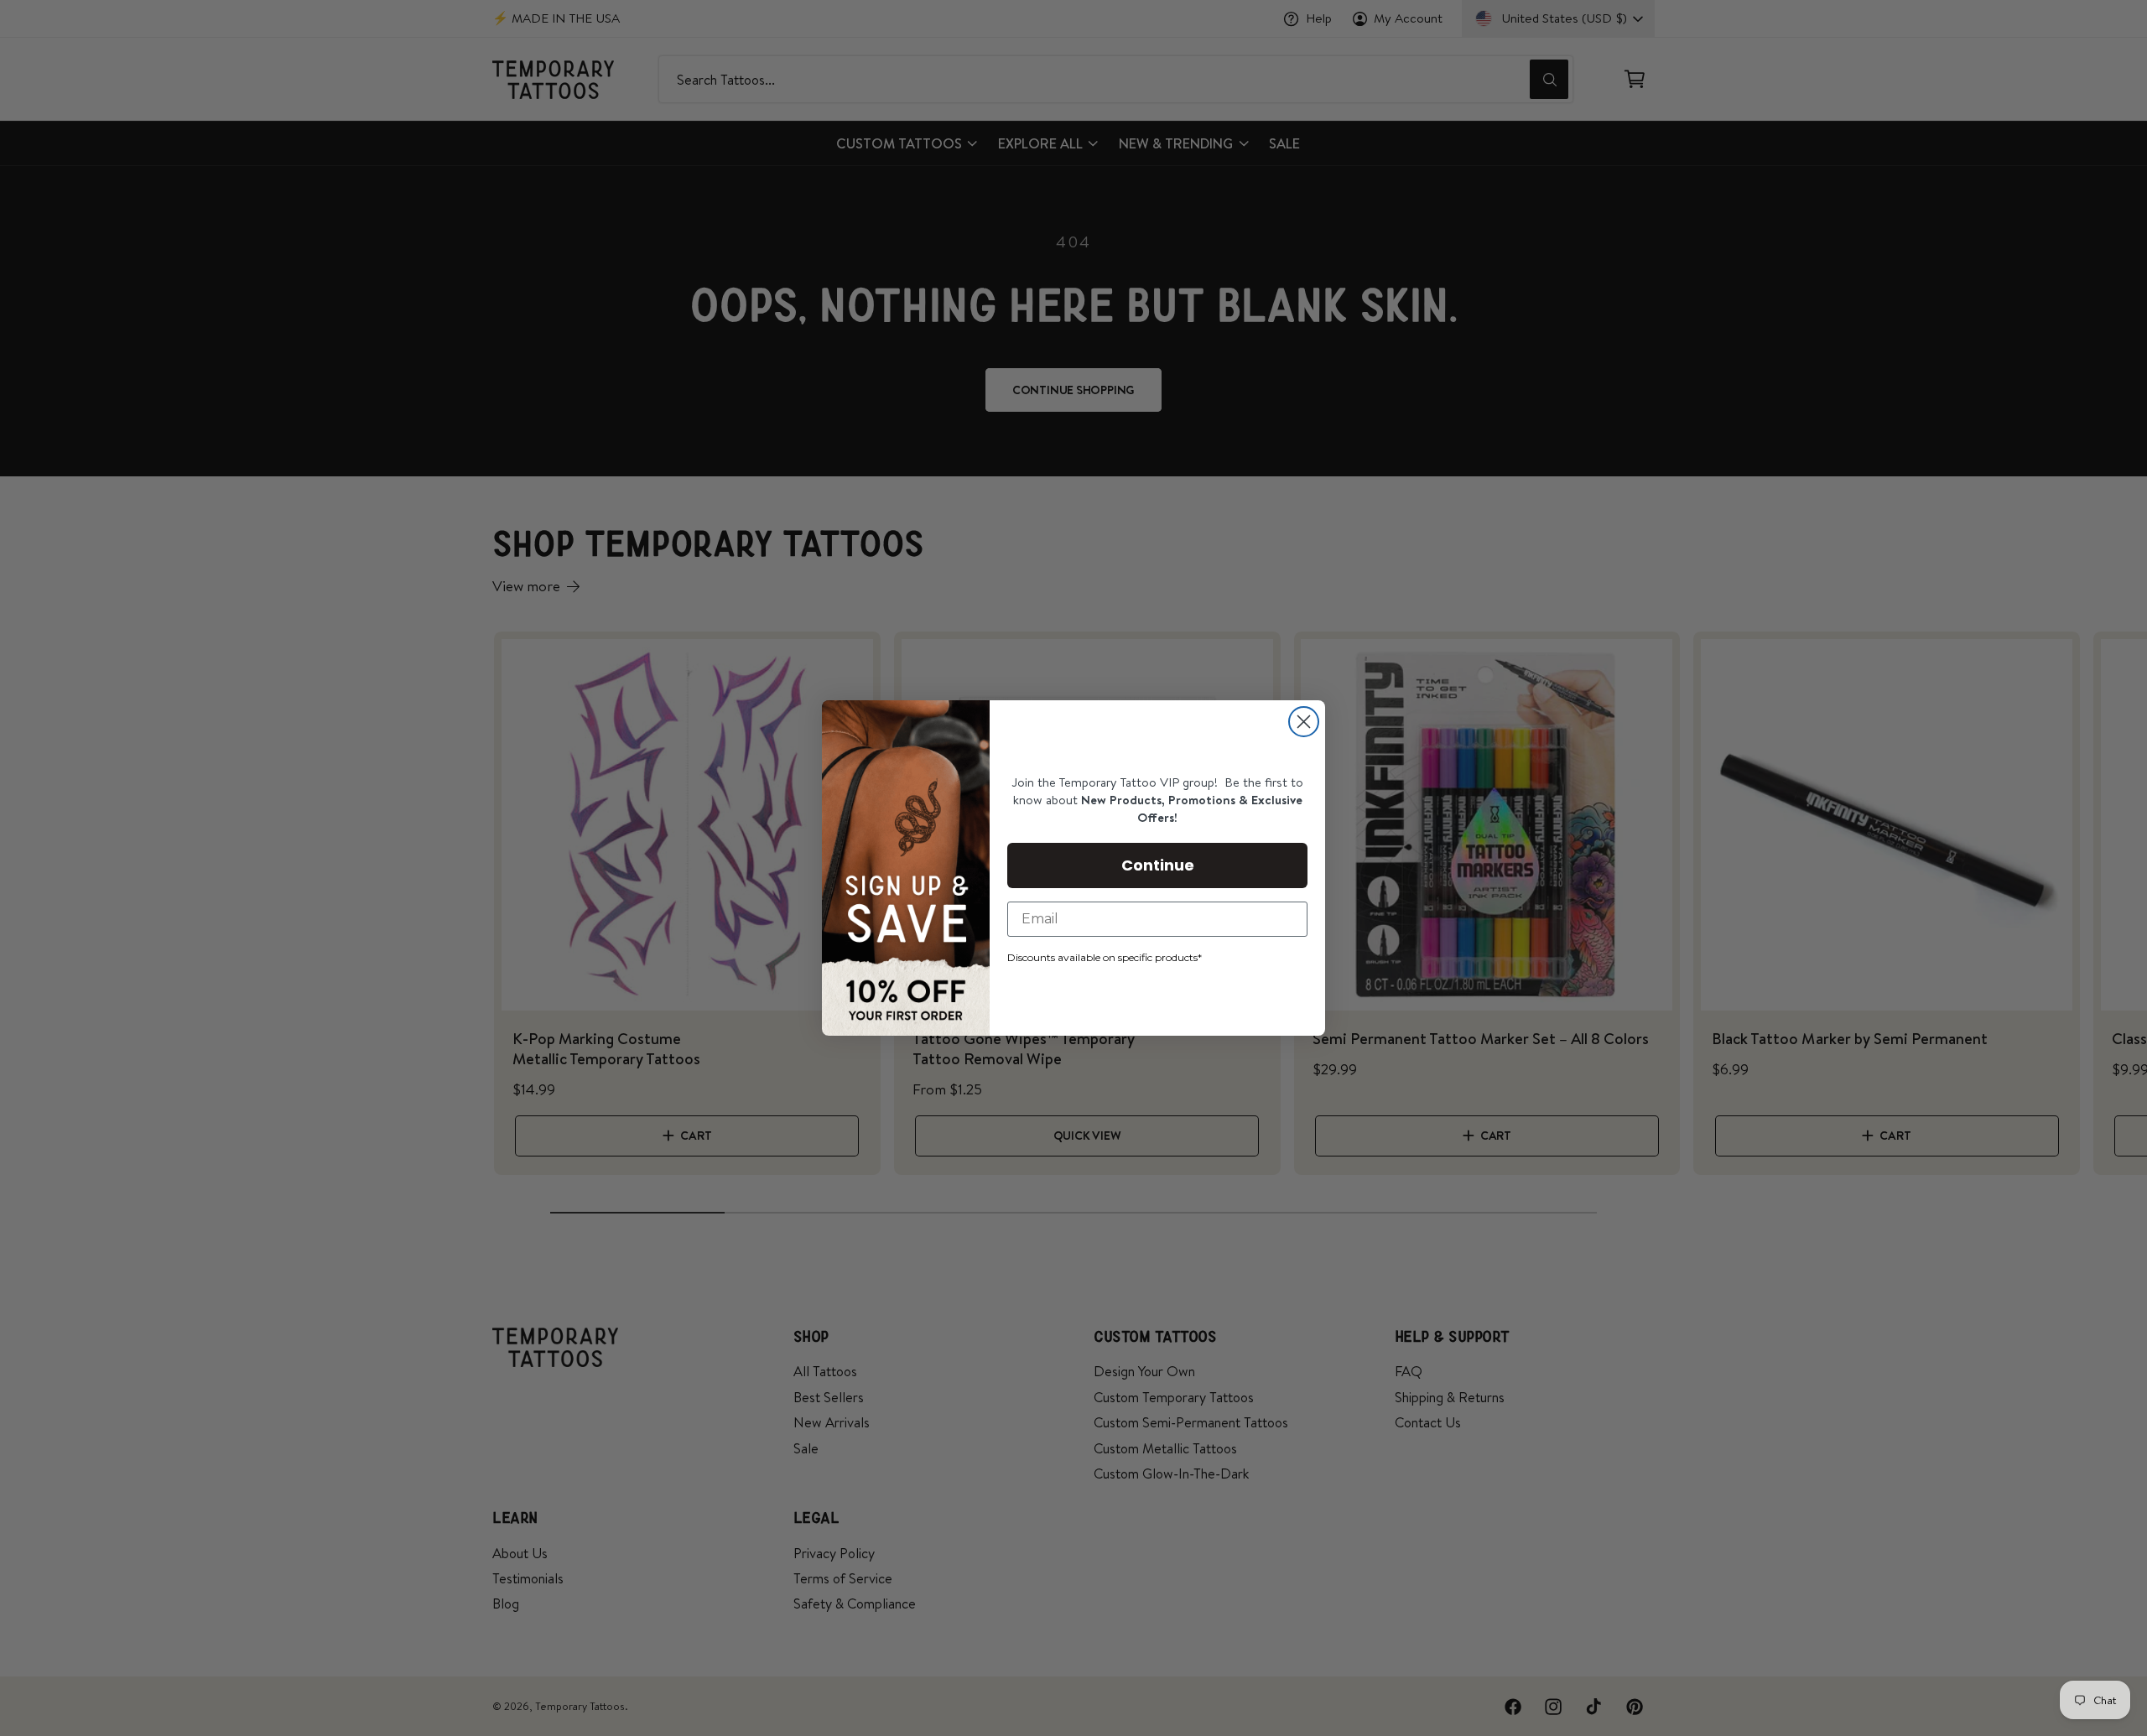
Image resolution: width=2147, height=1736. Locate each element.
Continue (1158, 865)
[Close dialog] (1304, 722)
